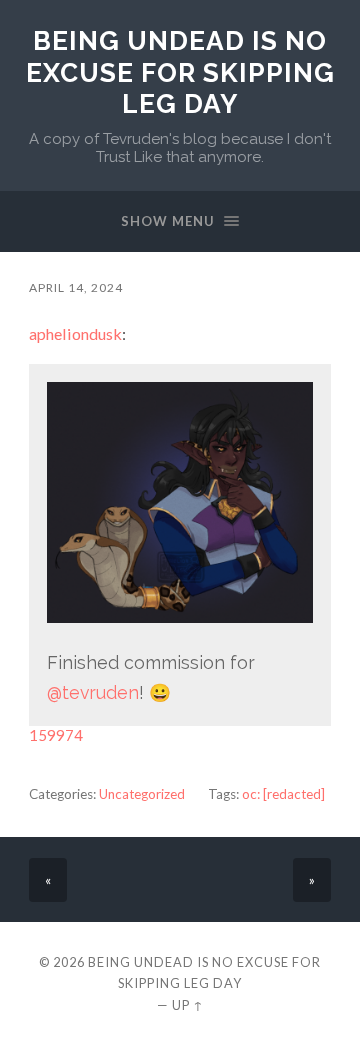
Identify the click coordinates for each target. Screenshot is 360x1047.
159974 (56, 735)
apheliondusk (75, 333)
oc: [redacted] (283, 794)
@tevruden (93, 692)
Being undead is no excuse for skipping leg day (180, 72)
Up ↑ (188, 1005)
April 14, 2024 (76, 287)
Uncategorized (142, 794)
